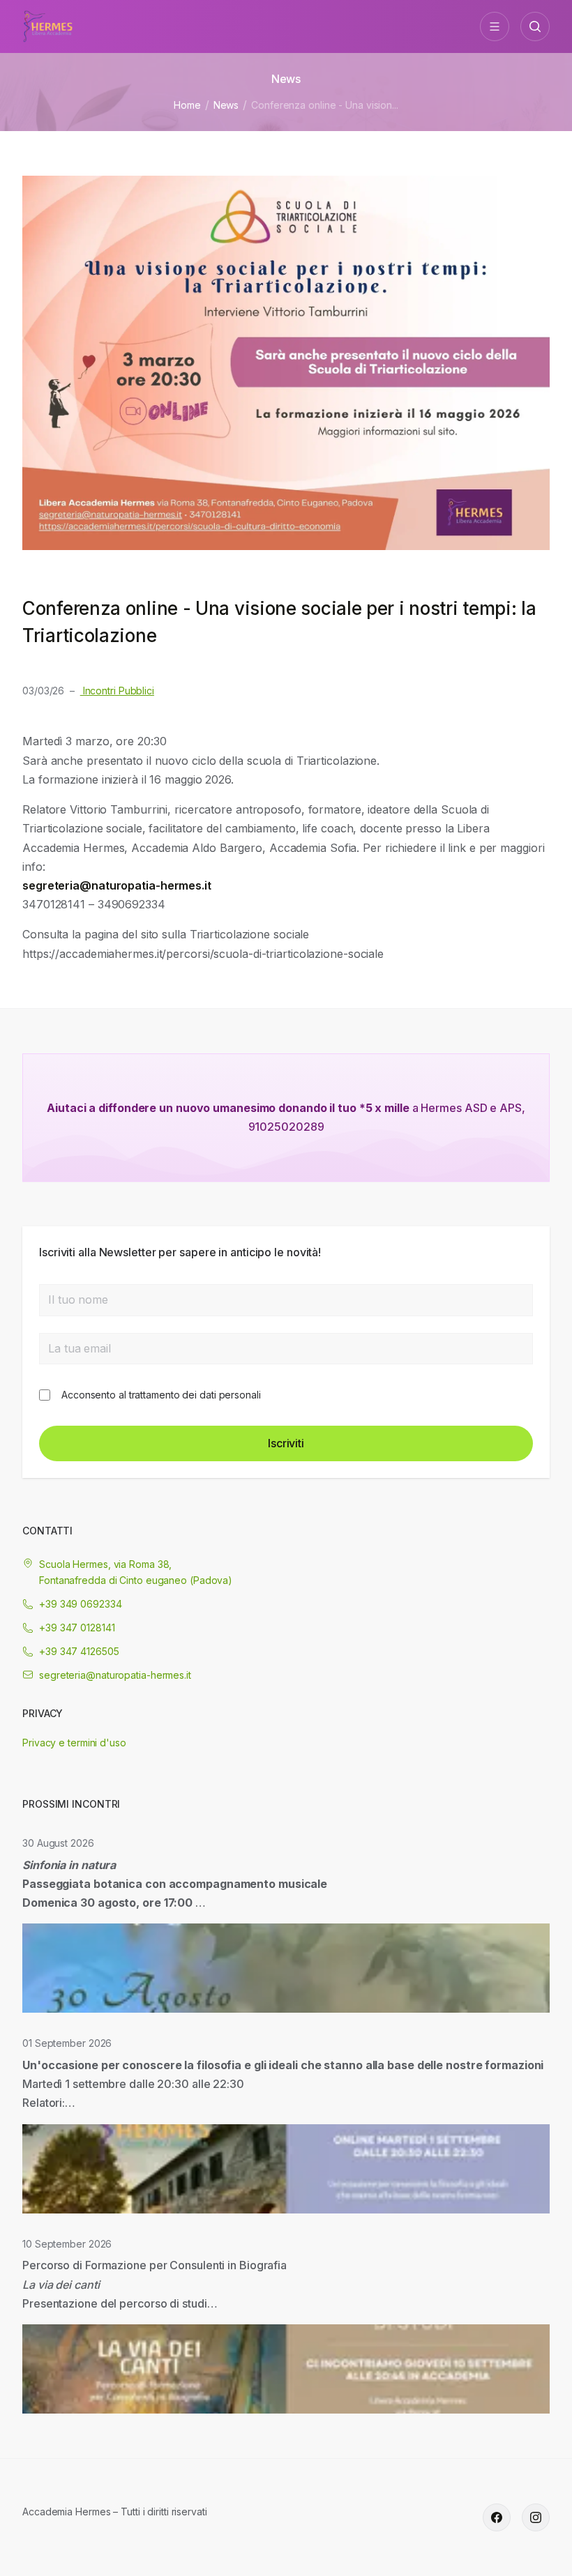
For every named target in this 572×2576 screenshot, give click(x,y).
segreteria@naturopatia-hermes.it (115, 1675)
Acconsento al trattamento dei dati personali (161, 1395)
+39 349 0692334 (81, 1604)
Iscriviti (286, 1443)
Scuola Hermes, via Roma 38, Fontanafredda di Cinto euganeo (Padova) (136, 1572)
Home (187, 105)
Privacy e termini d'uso (74, 1743)
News (226, 105)
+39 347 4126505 (79, 1651)
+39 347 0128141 (77, 1628)
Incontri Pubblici (117, 691)
